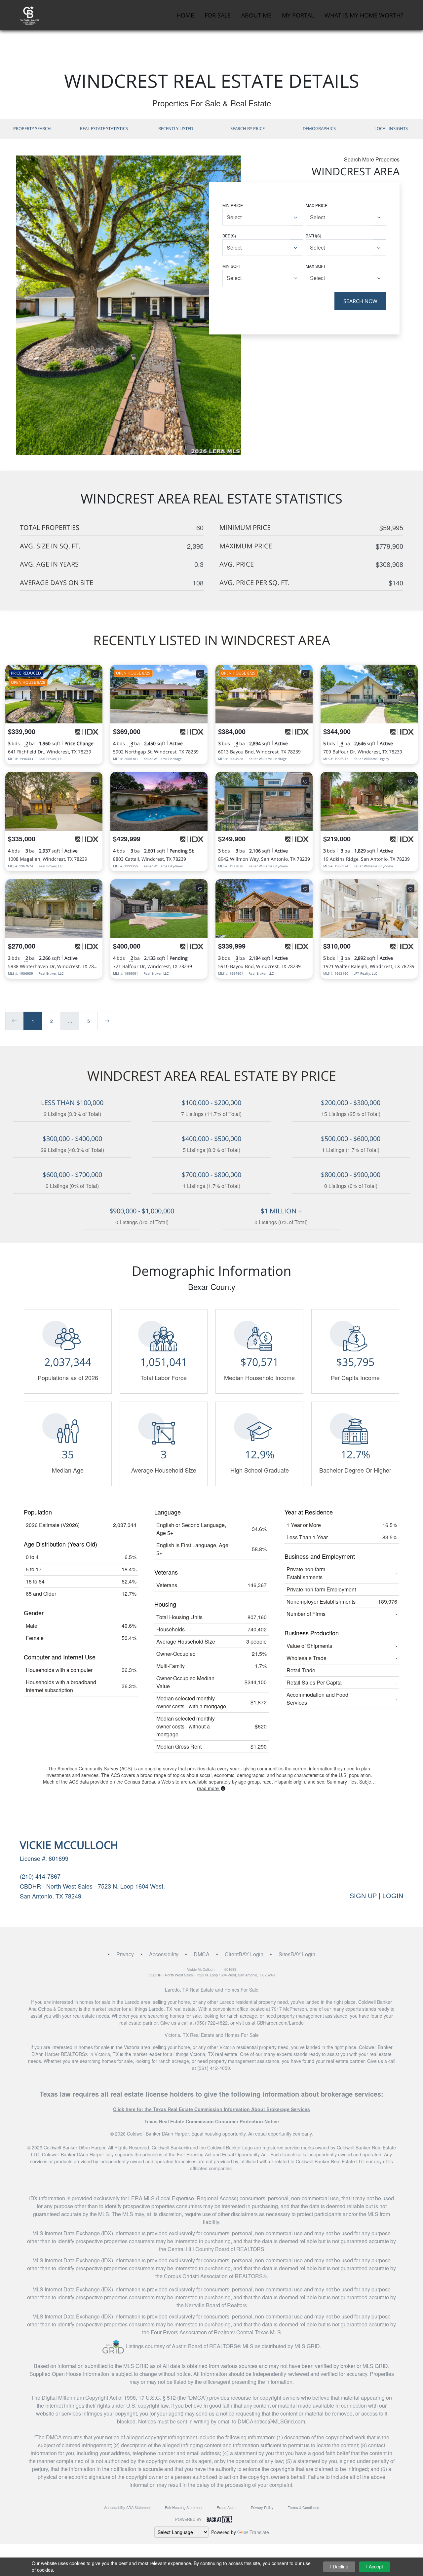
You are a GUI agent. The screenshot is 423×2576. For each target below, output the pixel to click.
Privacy (125, 1954)
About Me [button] (256, 15)
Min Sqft (232, 266)
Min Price (233, 205)
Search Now (360, 301)
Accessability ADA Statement (127, 2507)
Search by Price (248, 128)
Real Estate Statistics (104, 128)
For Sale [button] (218, 15)
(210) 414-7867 (40, 1876)
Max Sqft (316, 266)
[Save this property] (95, 674)
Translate (259, 2532)
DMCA (202, 1954)
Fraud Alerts (227, 2507)
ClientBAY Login (244, 1954)
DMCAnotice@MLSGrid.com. (272, 2421)
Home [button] (185, 15)
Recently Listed (176, 128)
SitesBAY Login (297, 1954)
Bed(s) (229, 236)
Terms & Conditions (304, 2507)
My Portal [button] (298, 15)
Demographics (319, 128)
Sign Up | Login (376, 1896)
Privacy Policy (262, 2507)
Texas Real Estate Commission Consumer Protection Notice (212, 2121)
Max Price (317, 205)
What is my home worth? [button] (364, 15)
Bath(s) (313, 236)
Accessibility (164, 1954)
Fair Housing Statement (184, 2507)
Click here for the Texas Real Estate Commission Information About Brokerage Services (211, 2109)
